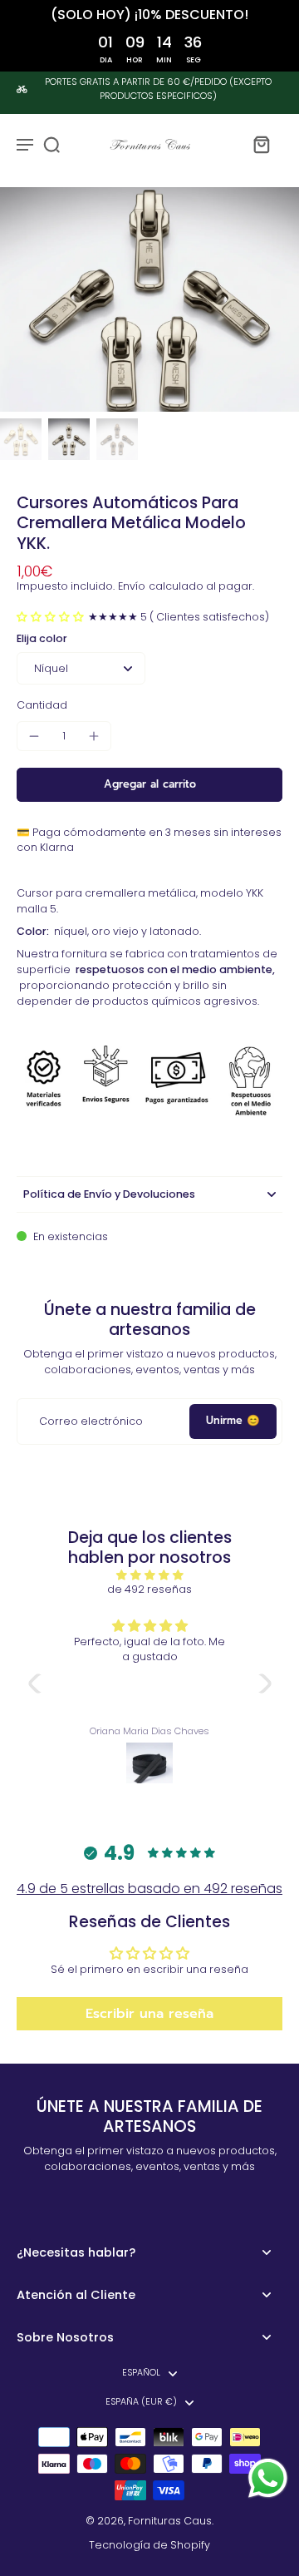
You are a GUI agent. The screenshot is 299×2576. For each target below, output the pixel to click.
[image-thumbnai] (21, 439)
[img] (150, 1575)
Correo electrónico (91, 1421)
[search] (51, 144)
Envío (132, 586)
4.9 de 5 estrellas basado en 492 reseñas (149, 1889)
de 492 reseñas (149, 1589)
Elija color (42, 638)
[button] (52, 617)
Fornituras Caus (170, 2521)
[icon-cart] (261, 144)
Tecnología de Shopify (149, 2545)
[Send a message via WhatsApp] (268, 2478)
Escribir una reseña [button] (149, 2014)
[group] (149, 299)
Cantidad (42, 705)
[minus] (34, 736)
